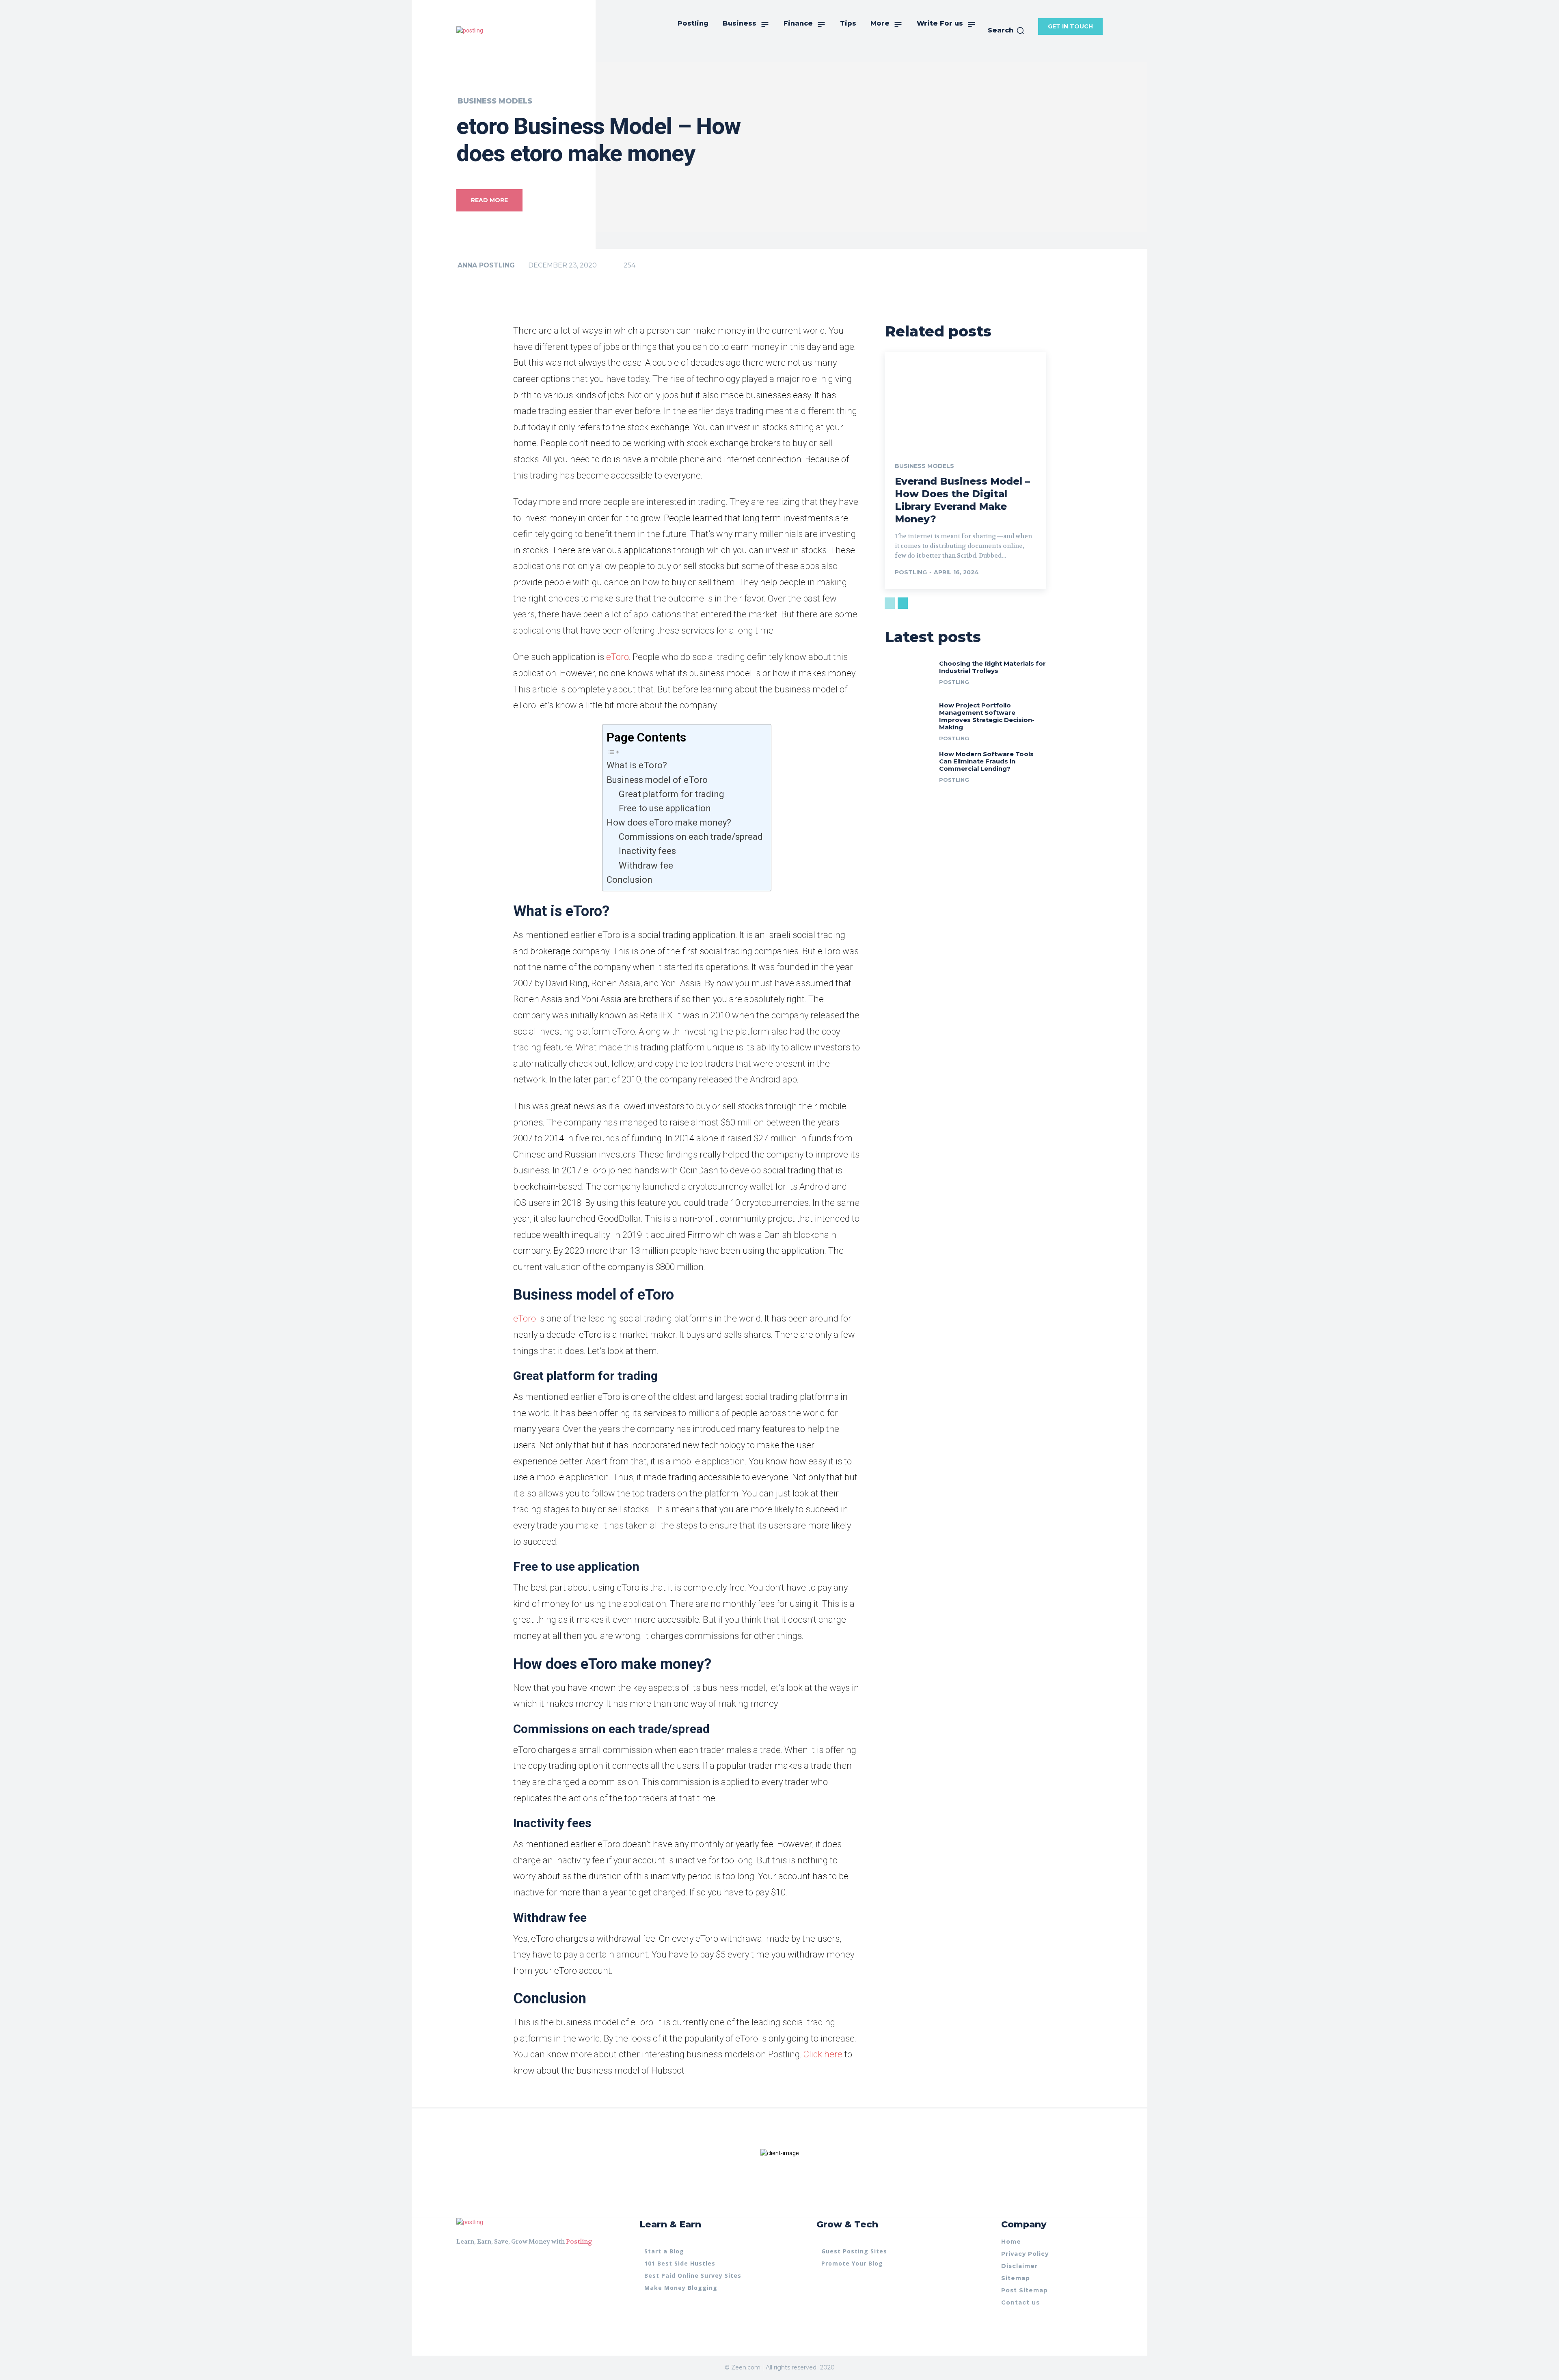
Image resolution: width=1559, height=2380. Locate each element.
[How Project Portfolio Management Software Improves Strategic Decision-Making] (909, 717)
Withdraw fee (646, 866)
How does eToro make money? (669, 822)
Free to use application (665, 808)
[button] (1006, 30)
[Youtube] (489, 2262)
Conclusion (629, 880)
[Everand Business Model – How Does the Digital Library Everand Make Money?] (965, 400)
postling (911, 572)
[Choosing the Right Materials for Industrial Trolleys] (909, 675)
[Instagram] (474, 2262)
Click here (823, 2054)
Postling (579, 2242)
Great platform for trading (672, 794)
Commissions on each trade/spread (691, 837)
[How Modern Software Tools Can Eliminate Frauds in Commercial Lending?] (909, 765)
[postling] (470, 31)
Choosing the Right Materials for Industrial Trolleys (992, 667)
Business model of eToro (657, 780)
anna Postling (486, 265)
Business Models (495, 101)
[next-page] (903, 603)
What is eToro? (637, 765)
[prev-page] (890, 603)
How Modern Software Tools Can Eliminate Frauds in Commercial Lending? (986, 761)
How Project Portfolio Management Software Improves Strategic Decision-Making (987, 716)
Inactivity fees (647, 851)
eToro (618, 657)
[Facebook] (460, 2262)
